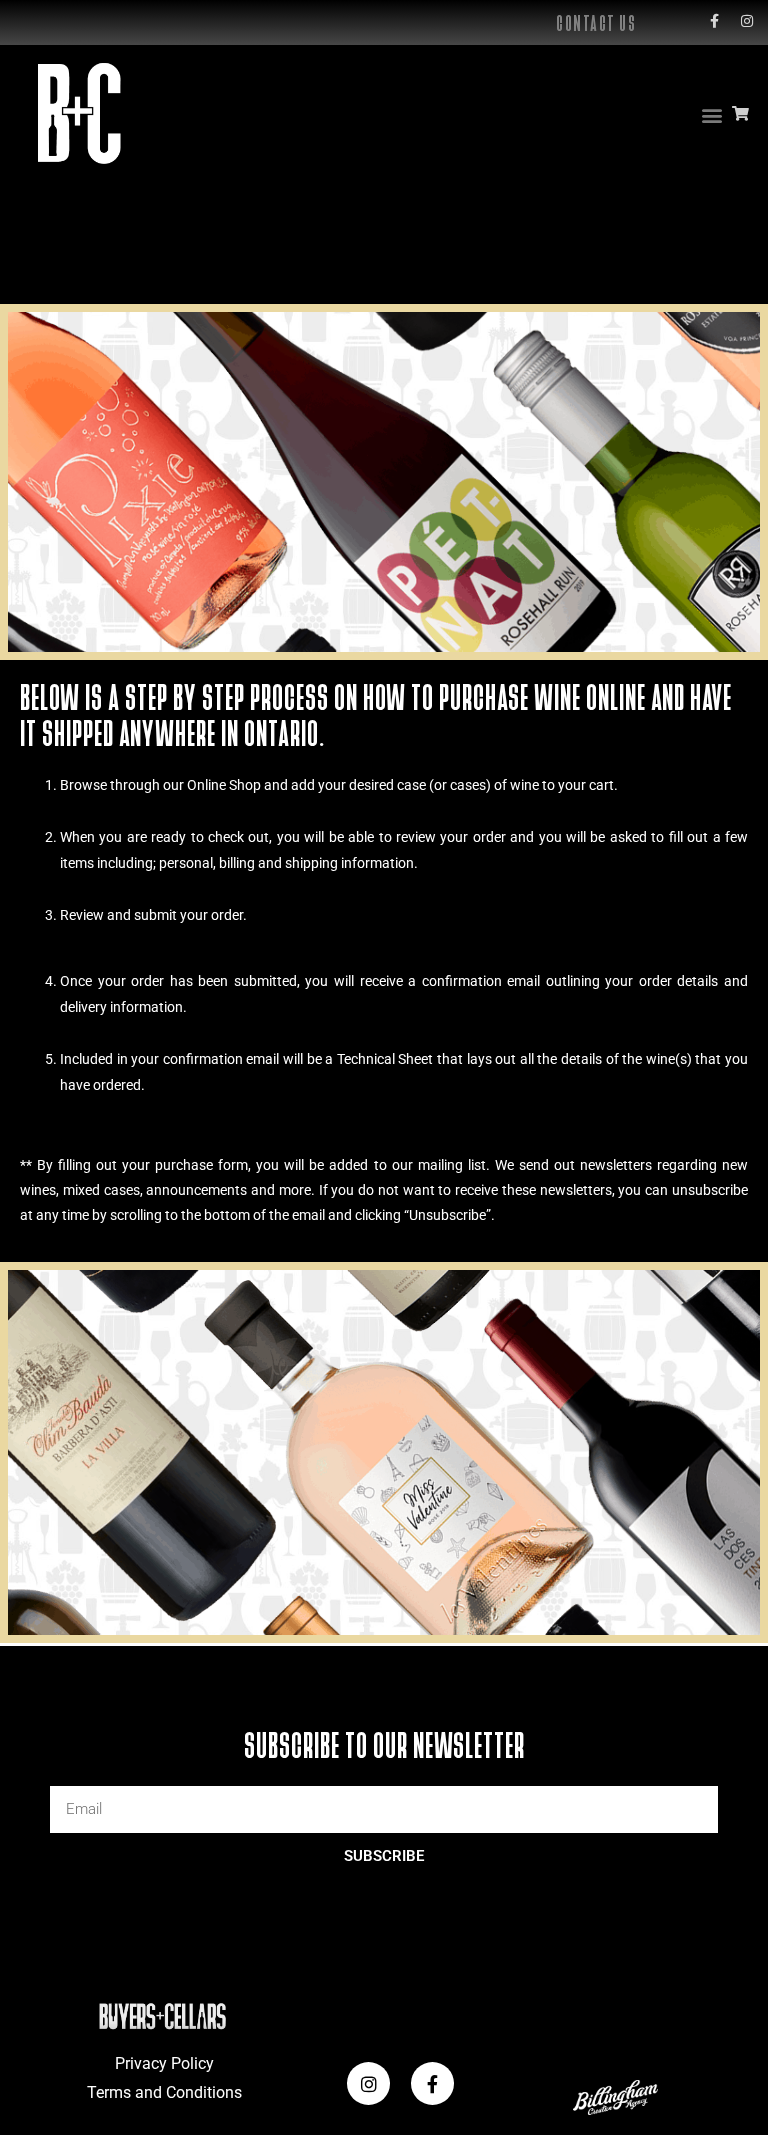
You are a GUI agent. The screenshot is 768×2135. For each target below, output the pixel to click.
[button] (711, 114)
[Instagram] (747, 21)
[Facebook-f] (714, 21)
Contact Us (596, 23)
